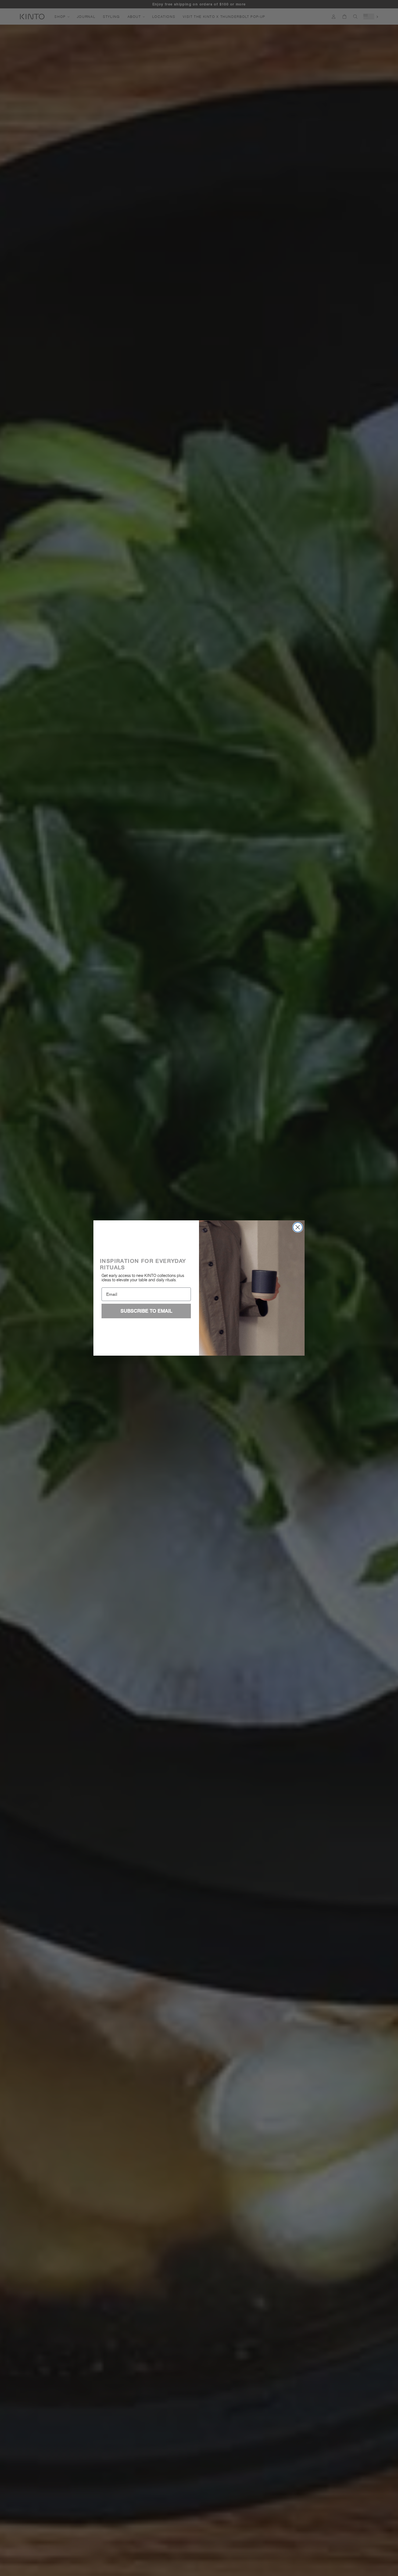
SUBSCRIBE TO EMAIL (146, 1311)
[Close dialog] (298, 1227)
